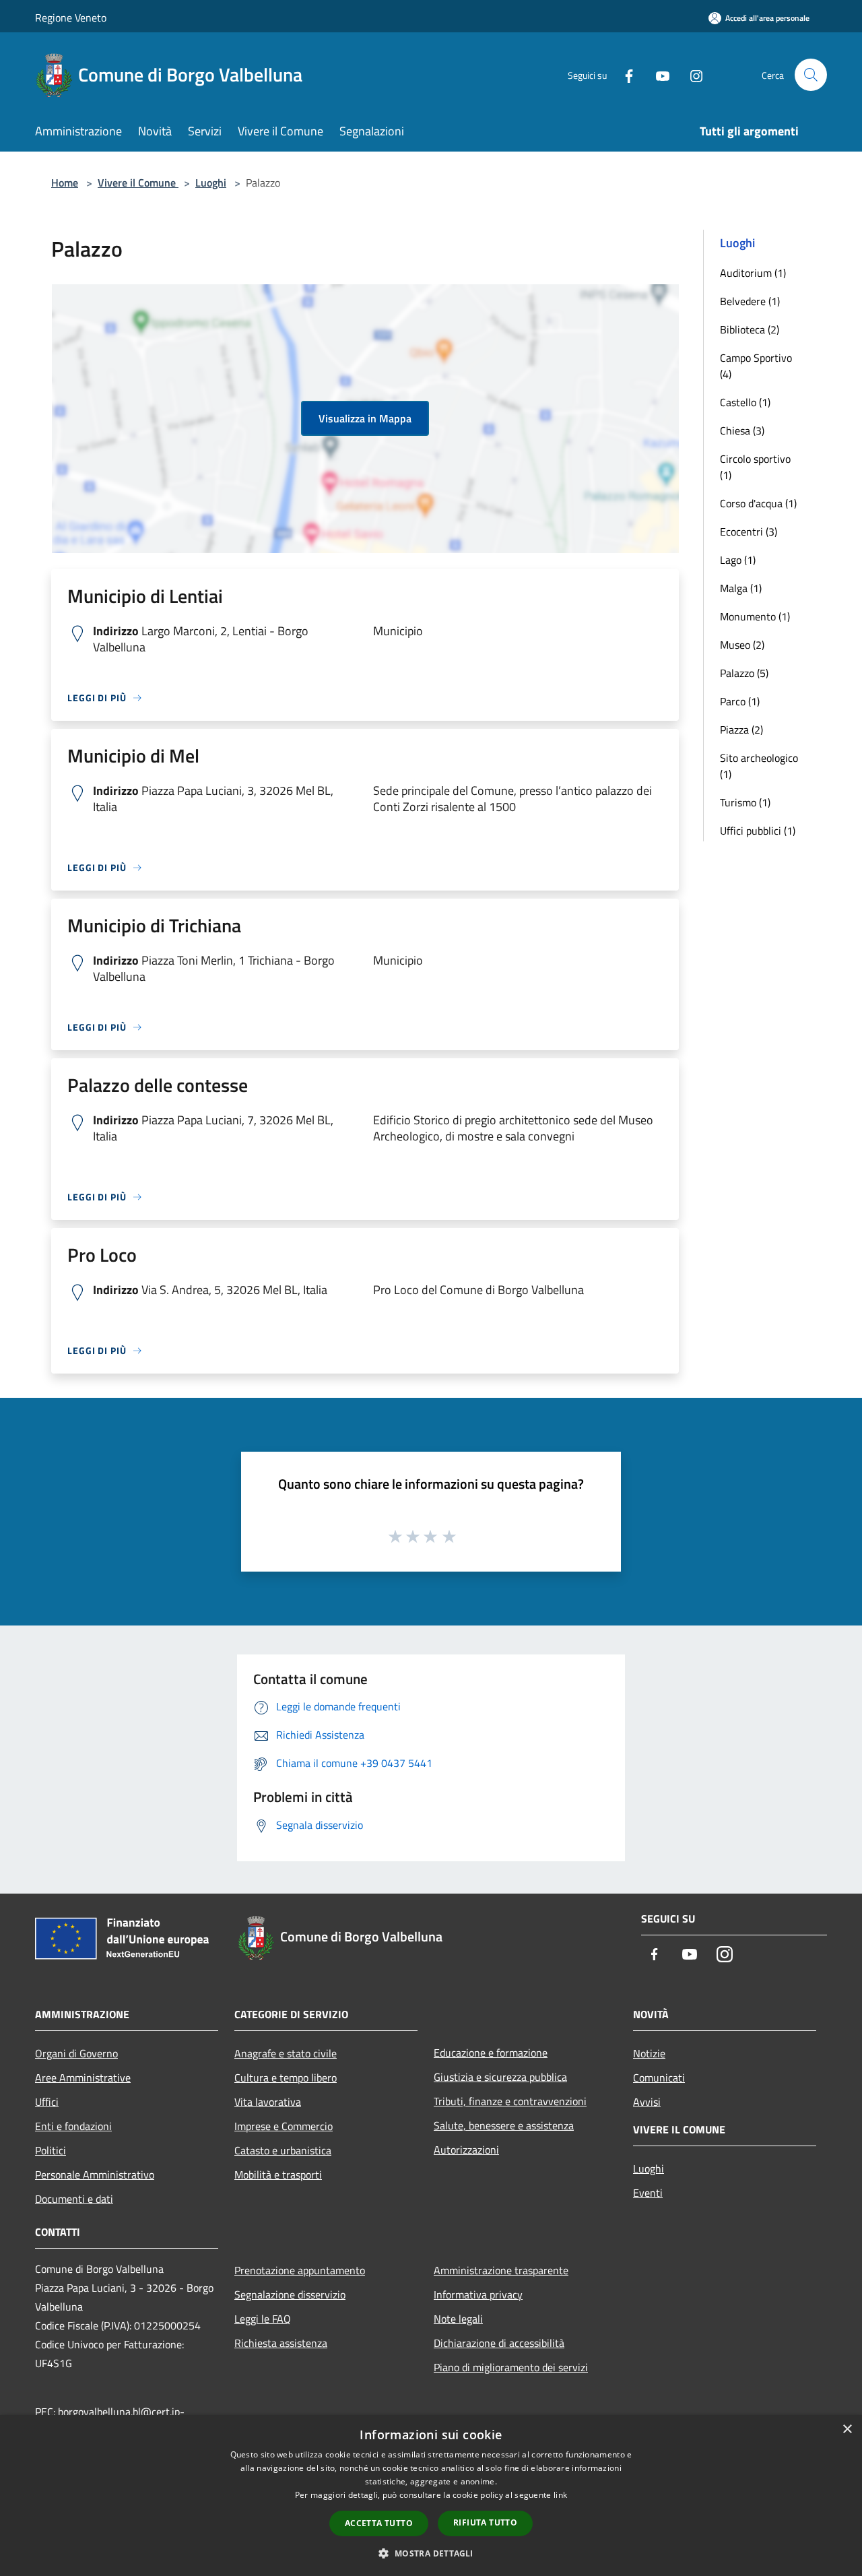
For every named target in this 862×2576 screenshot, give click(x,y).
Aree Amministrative (83, 2078)
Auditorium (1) (753, 273)
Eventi (648, 2193)
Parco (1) (740, 701)
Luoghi (211, 183)
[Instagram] (691, 74)
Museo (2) (742, 645)
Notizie (649, 2053)
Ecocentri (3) (749, 532)
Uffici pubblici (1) (758, 831)
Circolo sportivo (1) (755, 467)
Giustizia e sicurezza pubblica (500, 2077)
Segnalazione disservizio (290, 2294)
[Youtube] (657, 74)
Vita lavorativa (268, 2102)
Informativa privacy (478, 2294)
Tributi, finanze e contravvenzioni (510, 2101)
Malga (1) (741, 588)
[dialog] (431, 2495)
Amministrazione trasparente (501, 2270)
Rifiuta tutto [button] (485, 2522)
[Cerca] (811, 75)
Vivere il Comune (138, 183)
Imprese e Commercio (284, 2126)
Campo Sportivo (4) (756, 366)
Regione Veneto (71, 18)
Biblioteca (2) (750, 329)
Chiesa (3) (742, 430)
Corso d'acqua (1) (758, 503)
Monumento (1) (755, 616)
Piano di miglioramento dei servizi (511, 2367)
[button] (431, 2553)
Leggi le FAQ (263, 2319)
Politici (51, 2150)
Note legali (458, 2319)
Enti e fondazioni (73, 2126)
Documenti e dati (74, 2199)
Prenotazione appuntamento (300, 2270)
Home (65, 183)
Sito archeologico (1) (759, 766)
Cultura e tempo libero (286, 2078)
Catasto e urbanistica (283, 2150)
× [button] (847, 2429)
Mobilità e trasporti (278, 2175)
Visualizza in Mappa (365, 418)
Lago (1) (738, 560)
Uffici (47, 2102)
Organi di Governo (76, 2053)
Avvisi (647, 2102)
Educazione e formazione (491, 2053)
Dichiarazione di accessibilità (499, 2343)
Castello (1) (745, 402)
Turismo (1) (745, 802)
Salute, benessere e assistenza (504, 2125)
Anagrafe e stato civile (286, 2053)
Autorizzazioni (466, 2150)
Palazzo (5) (744, 673)
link (560, 2495)
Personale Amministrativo (95, 2175)
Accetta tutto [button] (379, 2523)
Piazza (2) (741, 730)
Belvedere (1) (750, 301)
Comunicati (659, 2078)
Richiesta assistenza (281, 2343)
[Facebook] (624, 74)
